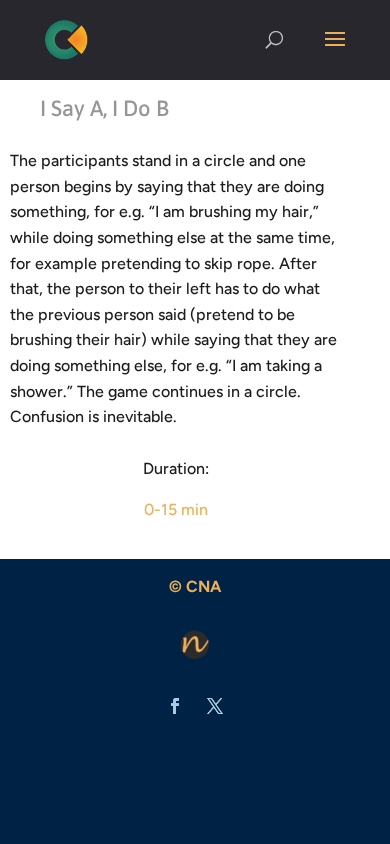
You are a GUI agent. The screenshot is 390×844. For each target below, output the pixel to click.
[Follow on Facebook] (175, 706)
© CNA (195, 586)
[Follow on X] (215, 706)
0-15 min (176, 509)
